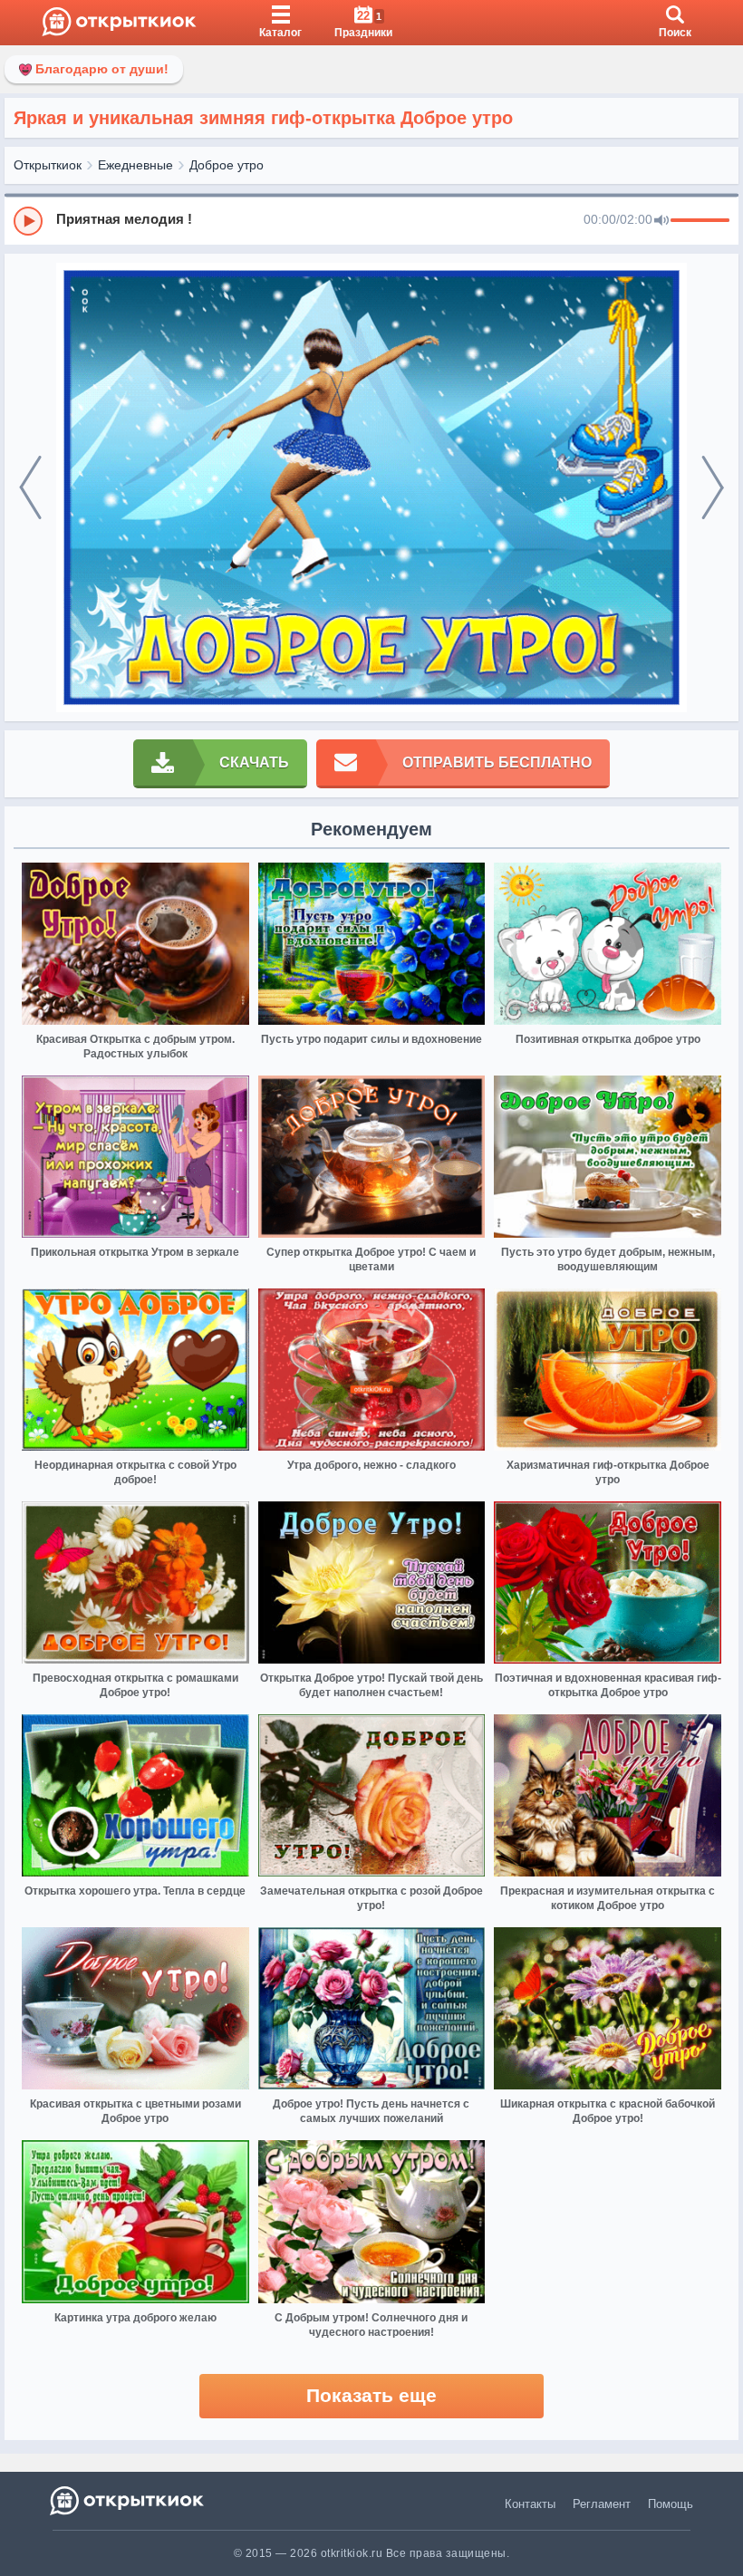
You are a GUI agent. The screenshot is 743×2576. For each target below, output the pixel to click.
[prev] (30, 488)
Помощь (671, 2504)
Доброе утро (227, 165)
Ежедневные (135, 165)
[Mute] (661, 221)
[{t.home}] (128, 2500)
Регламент (602, 2504)
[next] (713, 488)
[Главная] (119, 23)
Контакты (530, 2504)
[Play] (28, 221)
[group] (371, 220)
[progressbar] (700, 221)
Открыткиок (48, 165)
